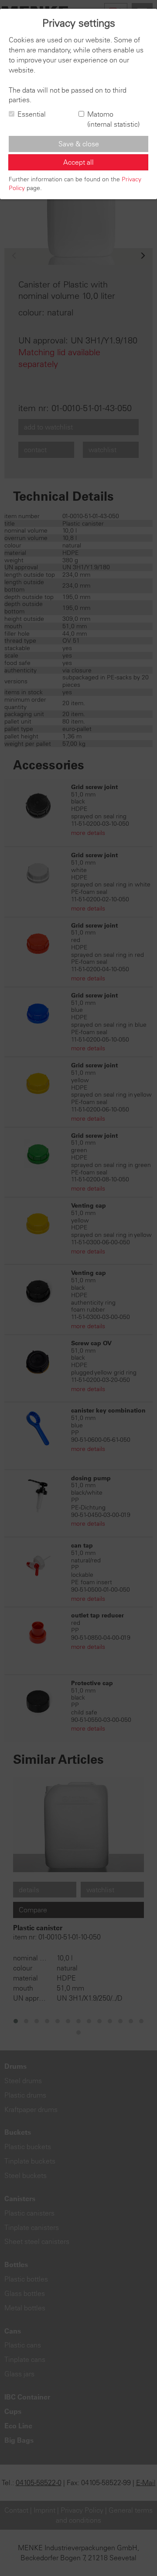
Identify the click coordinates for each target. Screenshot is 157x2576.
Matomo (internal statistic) (113, 119)
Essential (32, 114)
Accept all (78, 162)
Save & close (79, 144)
